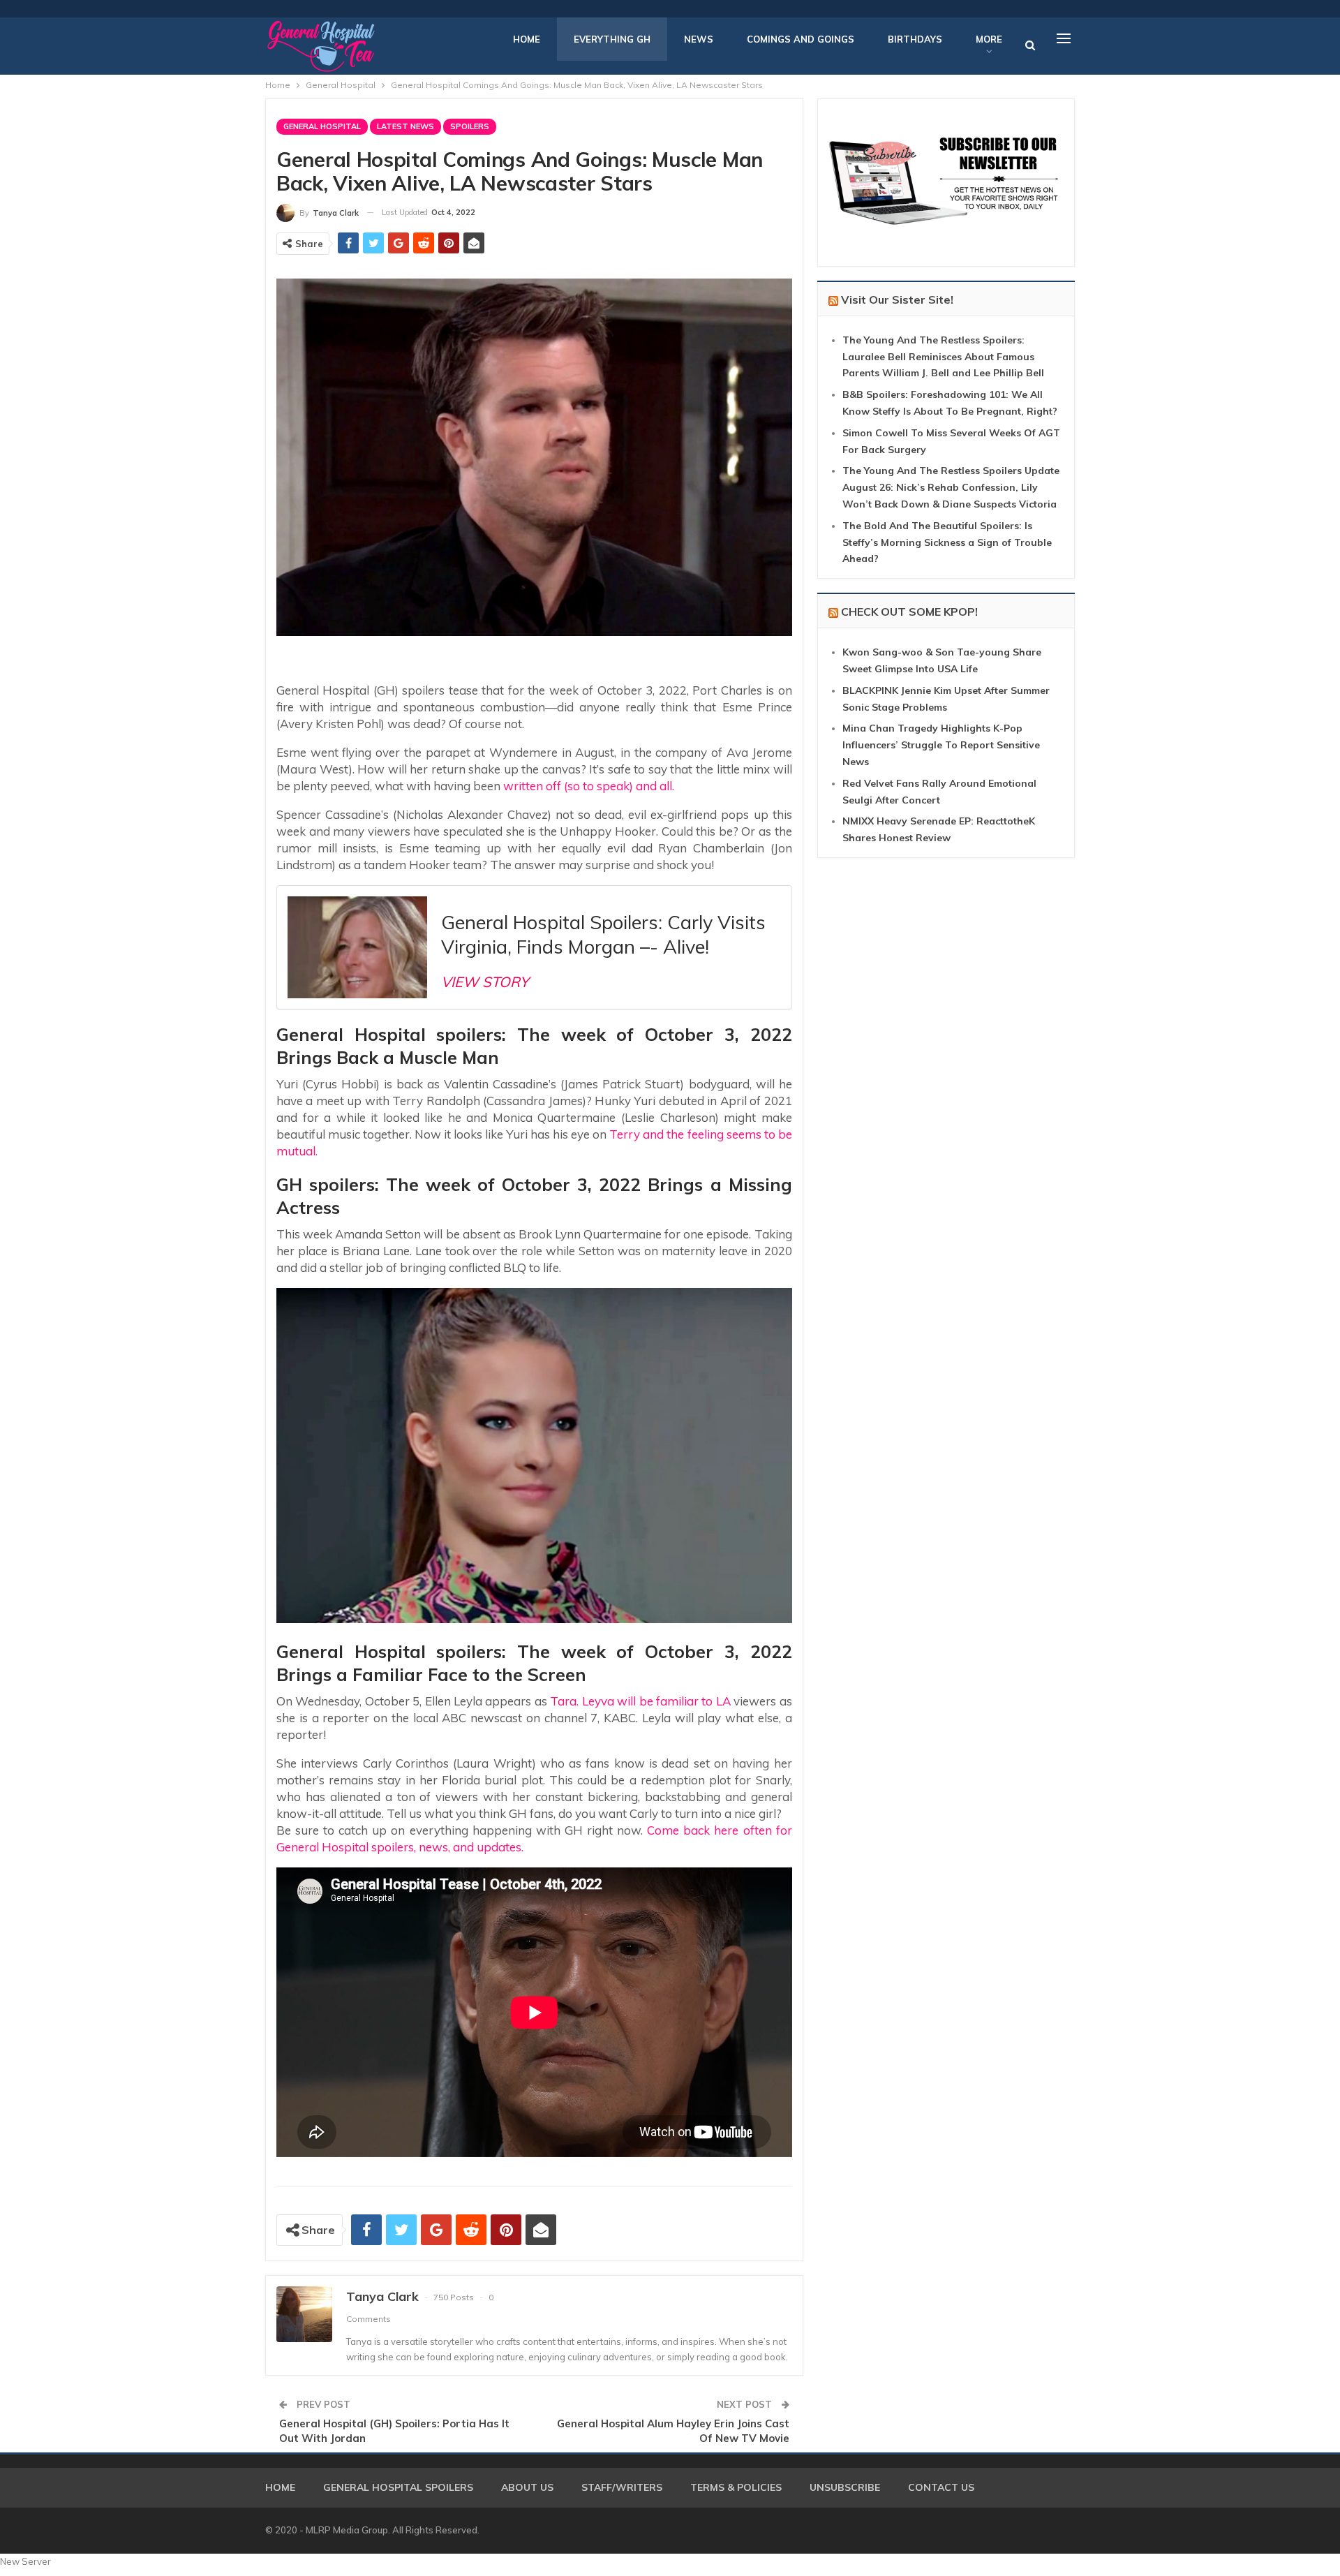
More (989, 39)
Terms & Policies (736, 2487)
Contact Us (941, 2487)
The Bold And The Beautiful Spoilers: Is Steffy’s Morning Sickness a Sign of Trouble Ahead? (947, 542)
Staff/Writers (622, 2487)
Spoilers (470, 126)
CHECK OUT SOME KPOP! (909, 612)
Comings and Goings (801, 39)
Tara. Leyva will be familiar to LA (640, 1701)
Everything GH (612, 39)
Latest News (405, 126)
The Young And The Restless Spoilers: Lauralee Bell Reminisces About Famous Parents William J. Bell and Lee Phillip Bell (943, 357)
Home (527, 39)
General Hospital (322, 126)
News (699, 39)
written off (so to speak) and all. (587, 786)
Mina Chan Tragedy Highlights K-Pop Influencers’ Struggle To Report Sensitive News (941, 745)
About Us (527, 2487)
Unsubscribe (845, 2487)
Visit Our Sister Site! (897, 299)
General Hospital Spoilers (398, 2487)
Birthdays (915, 39)
